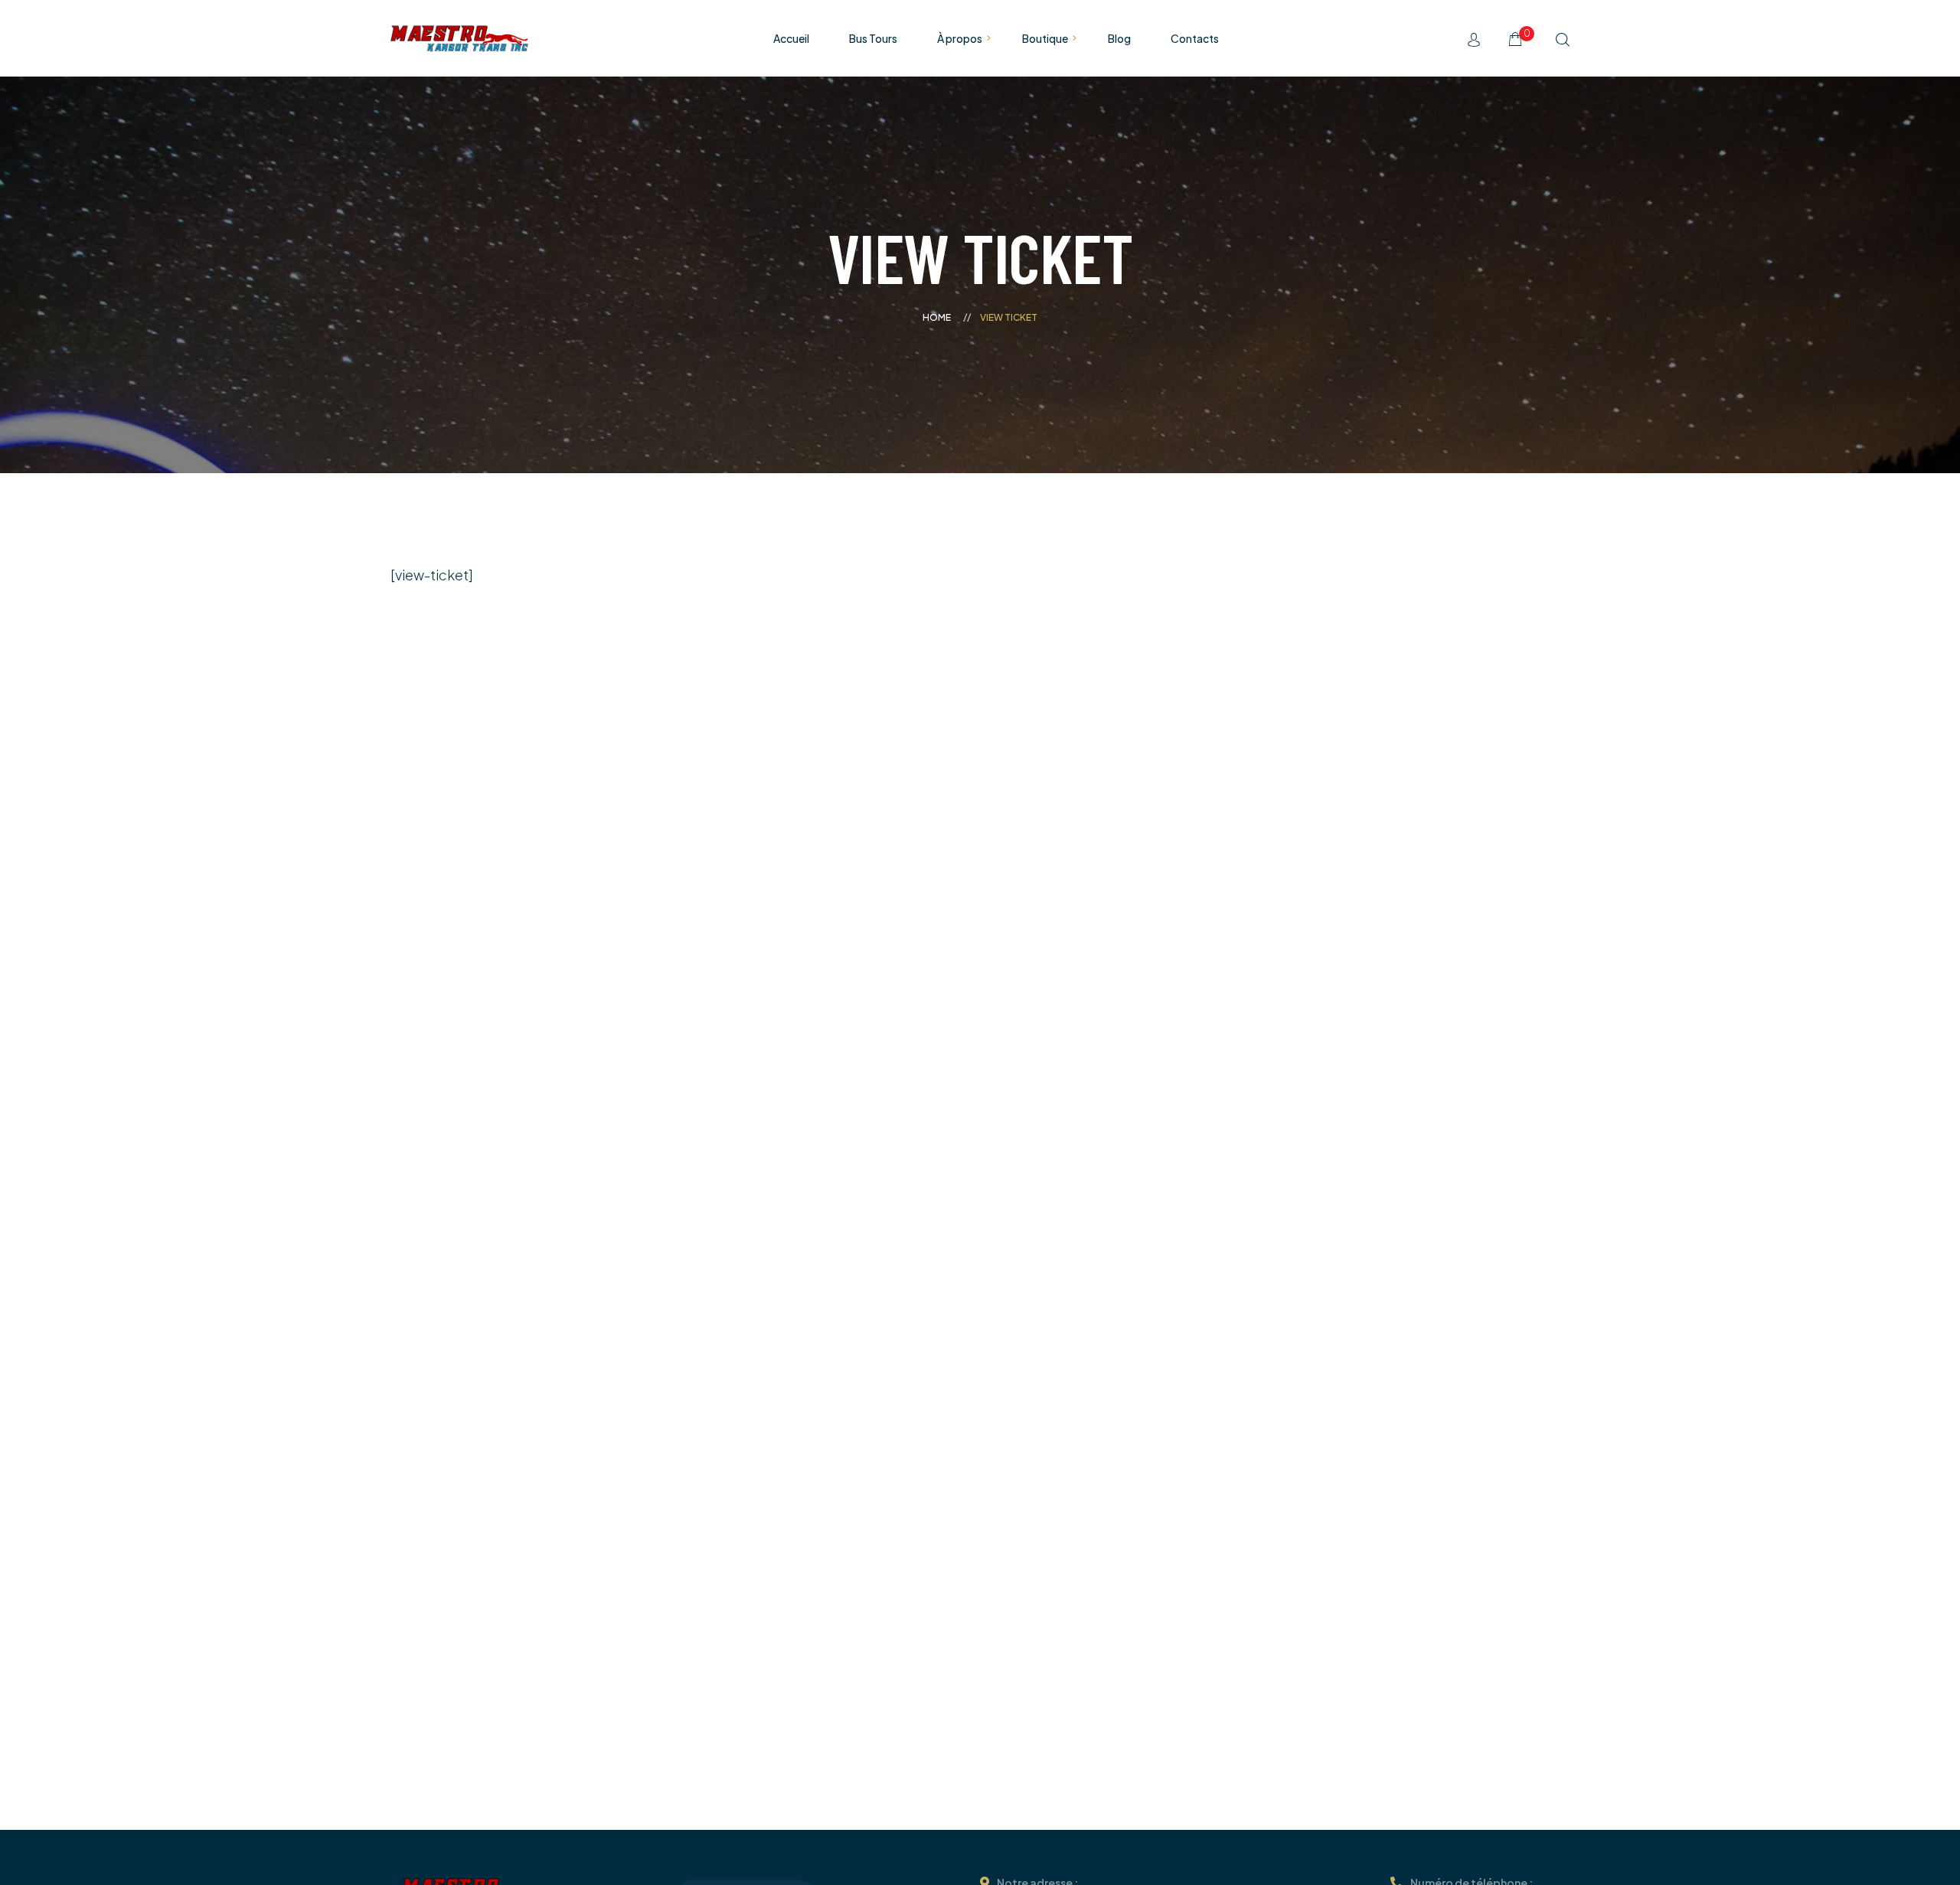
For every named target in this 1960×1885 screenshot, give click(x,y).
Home (937, 317)
